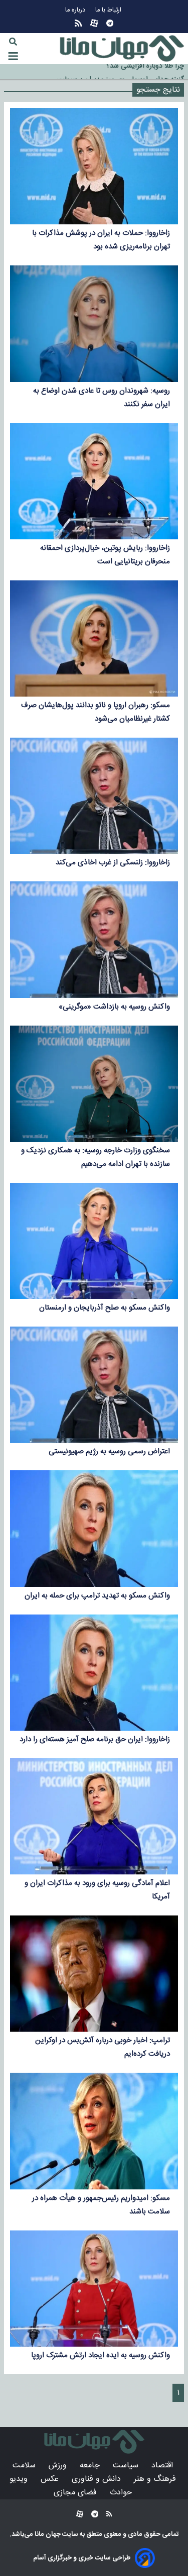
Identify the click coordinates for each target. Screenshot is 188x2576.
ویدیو (20, 2479)
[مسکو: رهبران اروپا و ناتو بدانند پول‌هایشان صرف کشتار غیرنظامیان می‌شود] (94, 638)
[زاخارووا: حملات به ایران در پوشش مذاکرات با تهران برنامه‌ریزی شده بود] (94, 166)
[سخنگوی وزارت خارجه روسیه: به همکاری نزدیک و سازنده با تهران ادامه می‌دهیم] (94, 1084)
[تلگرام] (110, 23)
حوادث (122, 2493)
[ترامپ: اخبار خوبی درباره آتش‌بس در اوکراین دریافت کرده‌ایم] (94, 1974)
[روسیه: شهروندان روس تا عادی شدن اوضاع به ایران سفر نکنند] (94, 324)
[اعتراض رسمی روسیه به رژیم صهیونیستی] (94, 1385)
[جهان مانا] (122, 49)
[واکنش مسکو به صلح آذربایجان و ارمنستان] (94, 1241)
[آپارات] (94, 23)
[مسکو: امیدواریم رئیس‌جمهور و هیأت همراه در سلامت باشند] (94, 2131)
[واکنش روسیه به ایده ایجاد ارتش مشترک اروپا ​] (94, 2289)
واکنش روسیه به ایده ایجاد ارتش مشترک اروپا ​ (101, 2355)
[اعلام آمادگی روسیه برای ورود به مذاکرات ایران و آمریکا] (94, 1816)
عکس (51, 2479)
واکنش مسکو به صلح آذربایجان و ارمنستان (105, 1308)
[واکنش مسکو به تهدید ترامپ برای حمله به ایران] (94, 1528)
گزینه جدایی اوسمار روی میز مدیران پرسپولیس (119, 72)
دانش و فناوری (98, 2479)
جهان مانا (47, 2534)
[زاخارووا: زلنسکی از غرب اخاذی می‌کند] (94, 796)
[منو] (13, 56)
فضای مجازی (76, 2493)
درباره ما (76, 10)
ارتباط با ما (109, 10)
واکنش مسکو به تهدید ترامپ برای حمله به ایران (97, 1596)
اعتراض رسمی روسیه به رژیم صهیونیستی (109, 1452)
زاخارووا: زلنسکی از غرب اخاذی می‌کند (113, 863)
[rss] (78, 23)
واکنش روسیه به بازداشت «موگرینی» (114, 1007)
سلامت (25, 2466)
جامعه (91, 2466)
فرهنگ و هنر (156, 2479)
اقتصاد (163, 2466)
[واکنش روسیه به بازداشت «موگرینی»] (94, 939)
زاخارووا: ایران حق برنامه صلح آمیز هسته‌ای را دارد (95, 1739)
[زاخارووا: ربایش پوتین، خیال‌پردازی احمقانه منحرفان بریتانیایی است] (94, 481)
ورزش (59, 2466)
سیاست (127, 2466)
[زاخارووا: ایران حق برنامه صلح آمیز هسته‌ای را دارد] (94, 1673)
